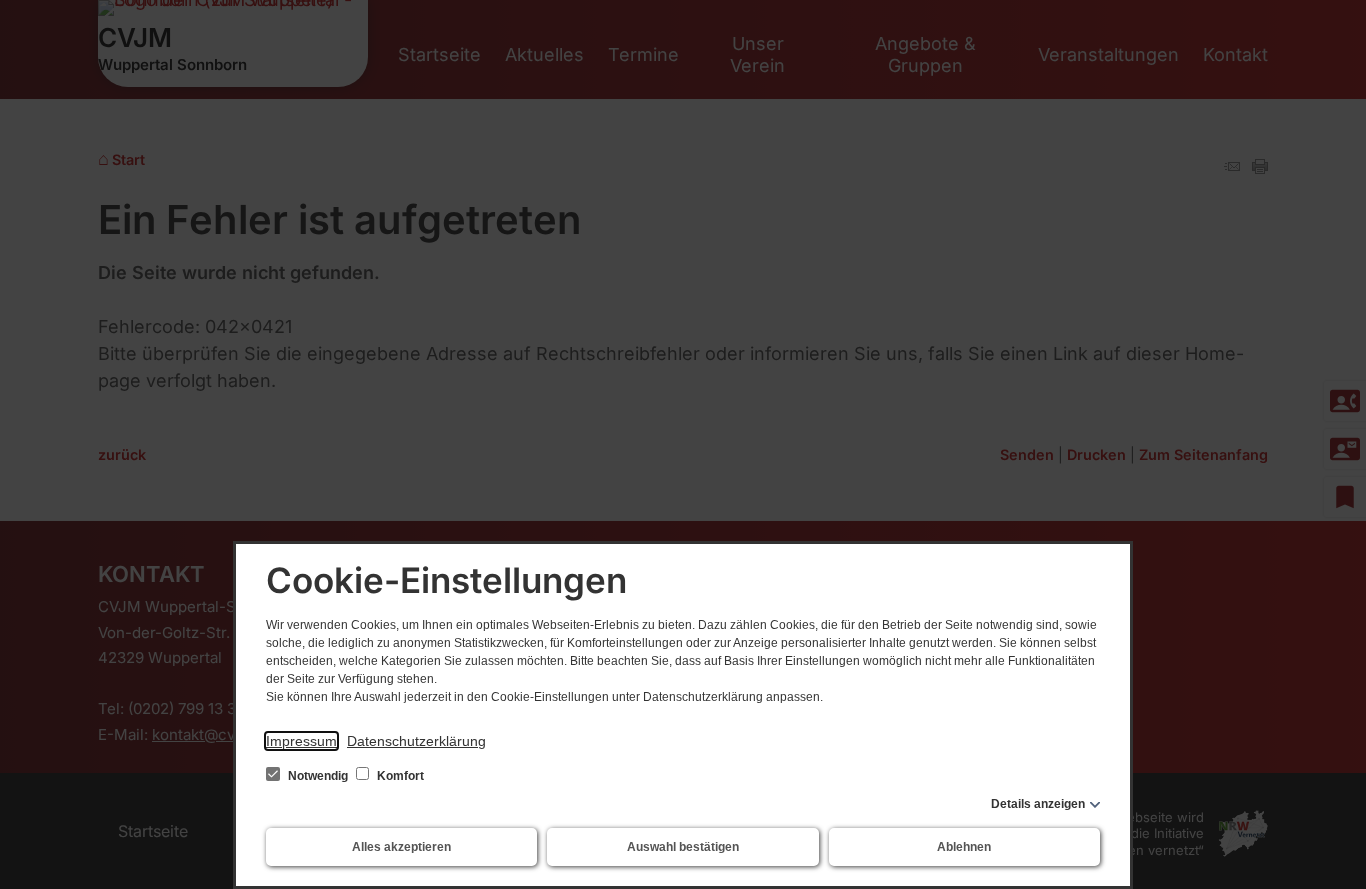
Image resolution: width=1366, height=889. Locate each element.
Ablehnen (964, 847)
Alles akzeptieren (401, 847)
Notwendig (318, 776)
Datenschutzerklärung (416, 741)
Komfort (399, 776)
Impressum (301, 741)
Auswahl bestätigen (683, 847)
